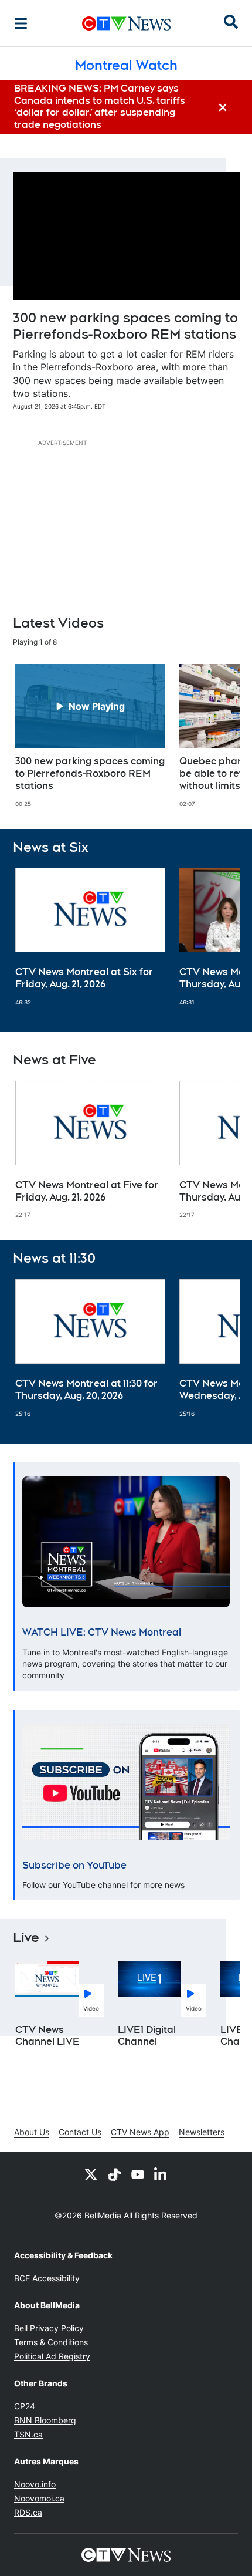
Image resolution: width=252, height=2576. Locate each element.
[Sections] (21, 23)
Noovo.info (35, 2484)
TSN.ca (28, 2434)
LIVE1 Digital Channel (147, 2036)
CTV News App (140, 2132)
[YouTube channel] (138, 2174)
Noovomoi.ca (39, 2498)
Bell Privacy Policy (49, 2328)
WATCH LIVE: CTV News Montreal (102, 1632)
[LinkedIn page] (161, 2174)
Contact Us (80, 2132)
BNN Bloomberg (45, 2420)
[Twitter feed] (91, 2174)
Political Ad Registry (52, 2356)
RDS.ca (28, 2512)
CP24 (25, 2406)
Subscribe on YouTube (74, 1865)
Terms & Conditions (51, 2342)
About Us (32, 2132)
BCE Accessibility (47, 2278)
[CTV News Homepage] (126, 23)
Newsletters (202, 2132)
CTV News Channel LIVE (47, 2036)
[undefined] (90, 736)
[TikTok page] (114, 2174)
